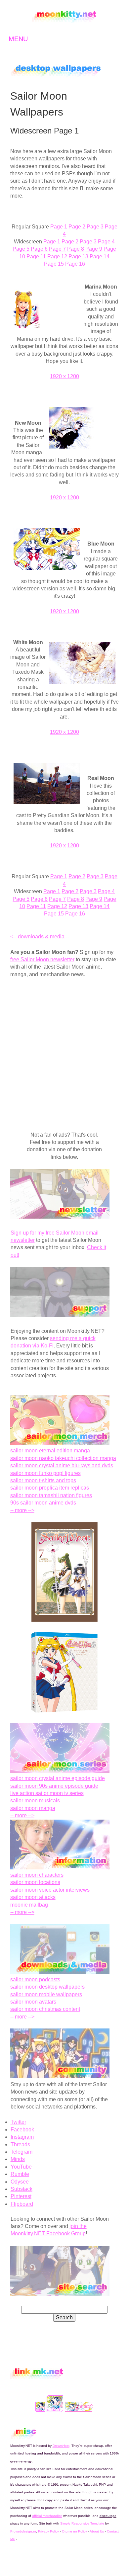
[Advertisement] (64, 1051)
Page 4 (106, 242)
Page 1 (59, 227)
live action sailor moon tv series (47, 1793)
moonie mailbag (29, 1905)
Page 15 (54, 264)
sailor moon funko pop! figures (45, 1473)
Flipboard (22, 2204)
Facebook (22, 2130)
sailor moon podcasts (35, 1979)
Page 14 (100, 257)
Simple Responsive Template (82, 2523)
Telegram (21, 2152)
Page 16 (75, 264)
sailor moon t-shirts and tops (43, 1480)
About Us (97, 2531)
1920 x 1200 (64, 376)
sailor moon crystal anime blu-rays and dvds (62, 1465)
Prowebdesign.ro (23, 2531)
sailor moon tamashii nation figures (51, 1495)
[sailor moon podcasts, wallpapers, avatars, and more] (60, 1972)
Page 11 (36, 257)
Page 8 (76, 249)
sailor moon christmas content (45, 2009)
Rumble (20, 2174)
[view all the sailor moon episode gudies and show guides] (60, 1771)
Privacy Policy (48, 2531)
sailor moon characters (37, 1875)
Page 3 (95, 227)
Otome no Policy (74, 2531)
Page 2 (77, 227)
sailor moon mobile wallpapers (46, 1994)
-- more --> (22, 1510)
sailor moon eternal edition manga (50, 1451)
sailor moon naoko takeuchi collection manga (63, 1458)
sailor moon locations (35, 1882)
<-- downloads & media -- (40, 937)
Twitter (18, 2122)
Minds (18, 2159)
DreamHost (61, 2446)
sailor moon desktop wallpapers (47, 1987)
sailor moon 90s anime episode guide (54, 1786)
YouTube (21, 2167)
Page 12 (57, 257)
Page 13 (78, 257)
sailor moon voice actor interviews (50, 1890)
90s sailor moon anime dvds (43, 1503)
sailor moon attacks (33, 1897)
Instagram (22, 2137)
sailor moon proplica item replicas (50, 1488)
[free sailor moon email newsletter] (60, 1217)
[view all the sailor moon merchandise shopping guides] (60, 1443)
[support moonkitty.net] (60, 1315)
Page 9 (94, 249)
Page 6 (39, 249)
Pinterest (21, 2196)
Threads (20, 2145)
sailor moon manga (33, 1808)
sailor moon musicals (35, 1801)
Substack (21, 2189)
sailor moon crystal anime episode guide (58, 1778)
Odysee (20, 2182)
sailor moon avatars (33, 2002)
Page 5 (21, 249)
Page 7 (57, 249)
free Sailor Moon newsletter (42, 959)
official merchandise (47, 2516)
